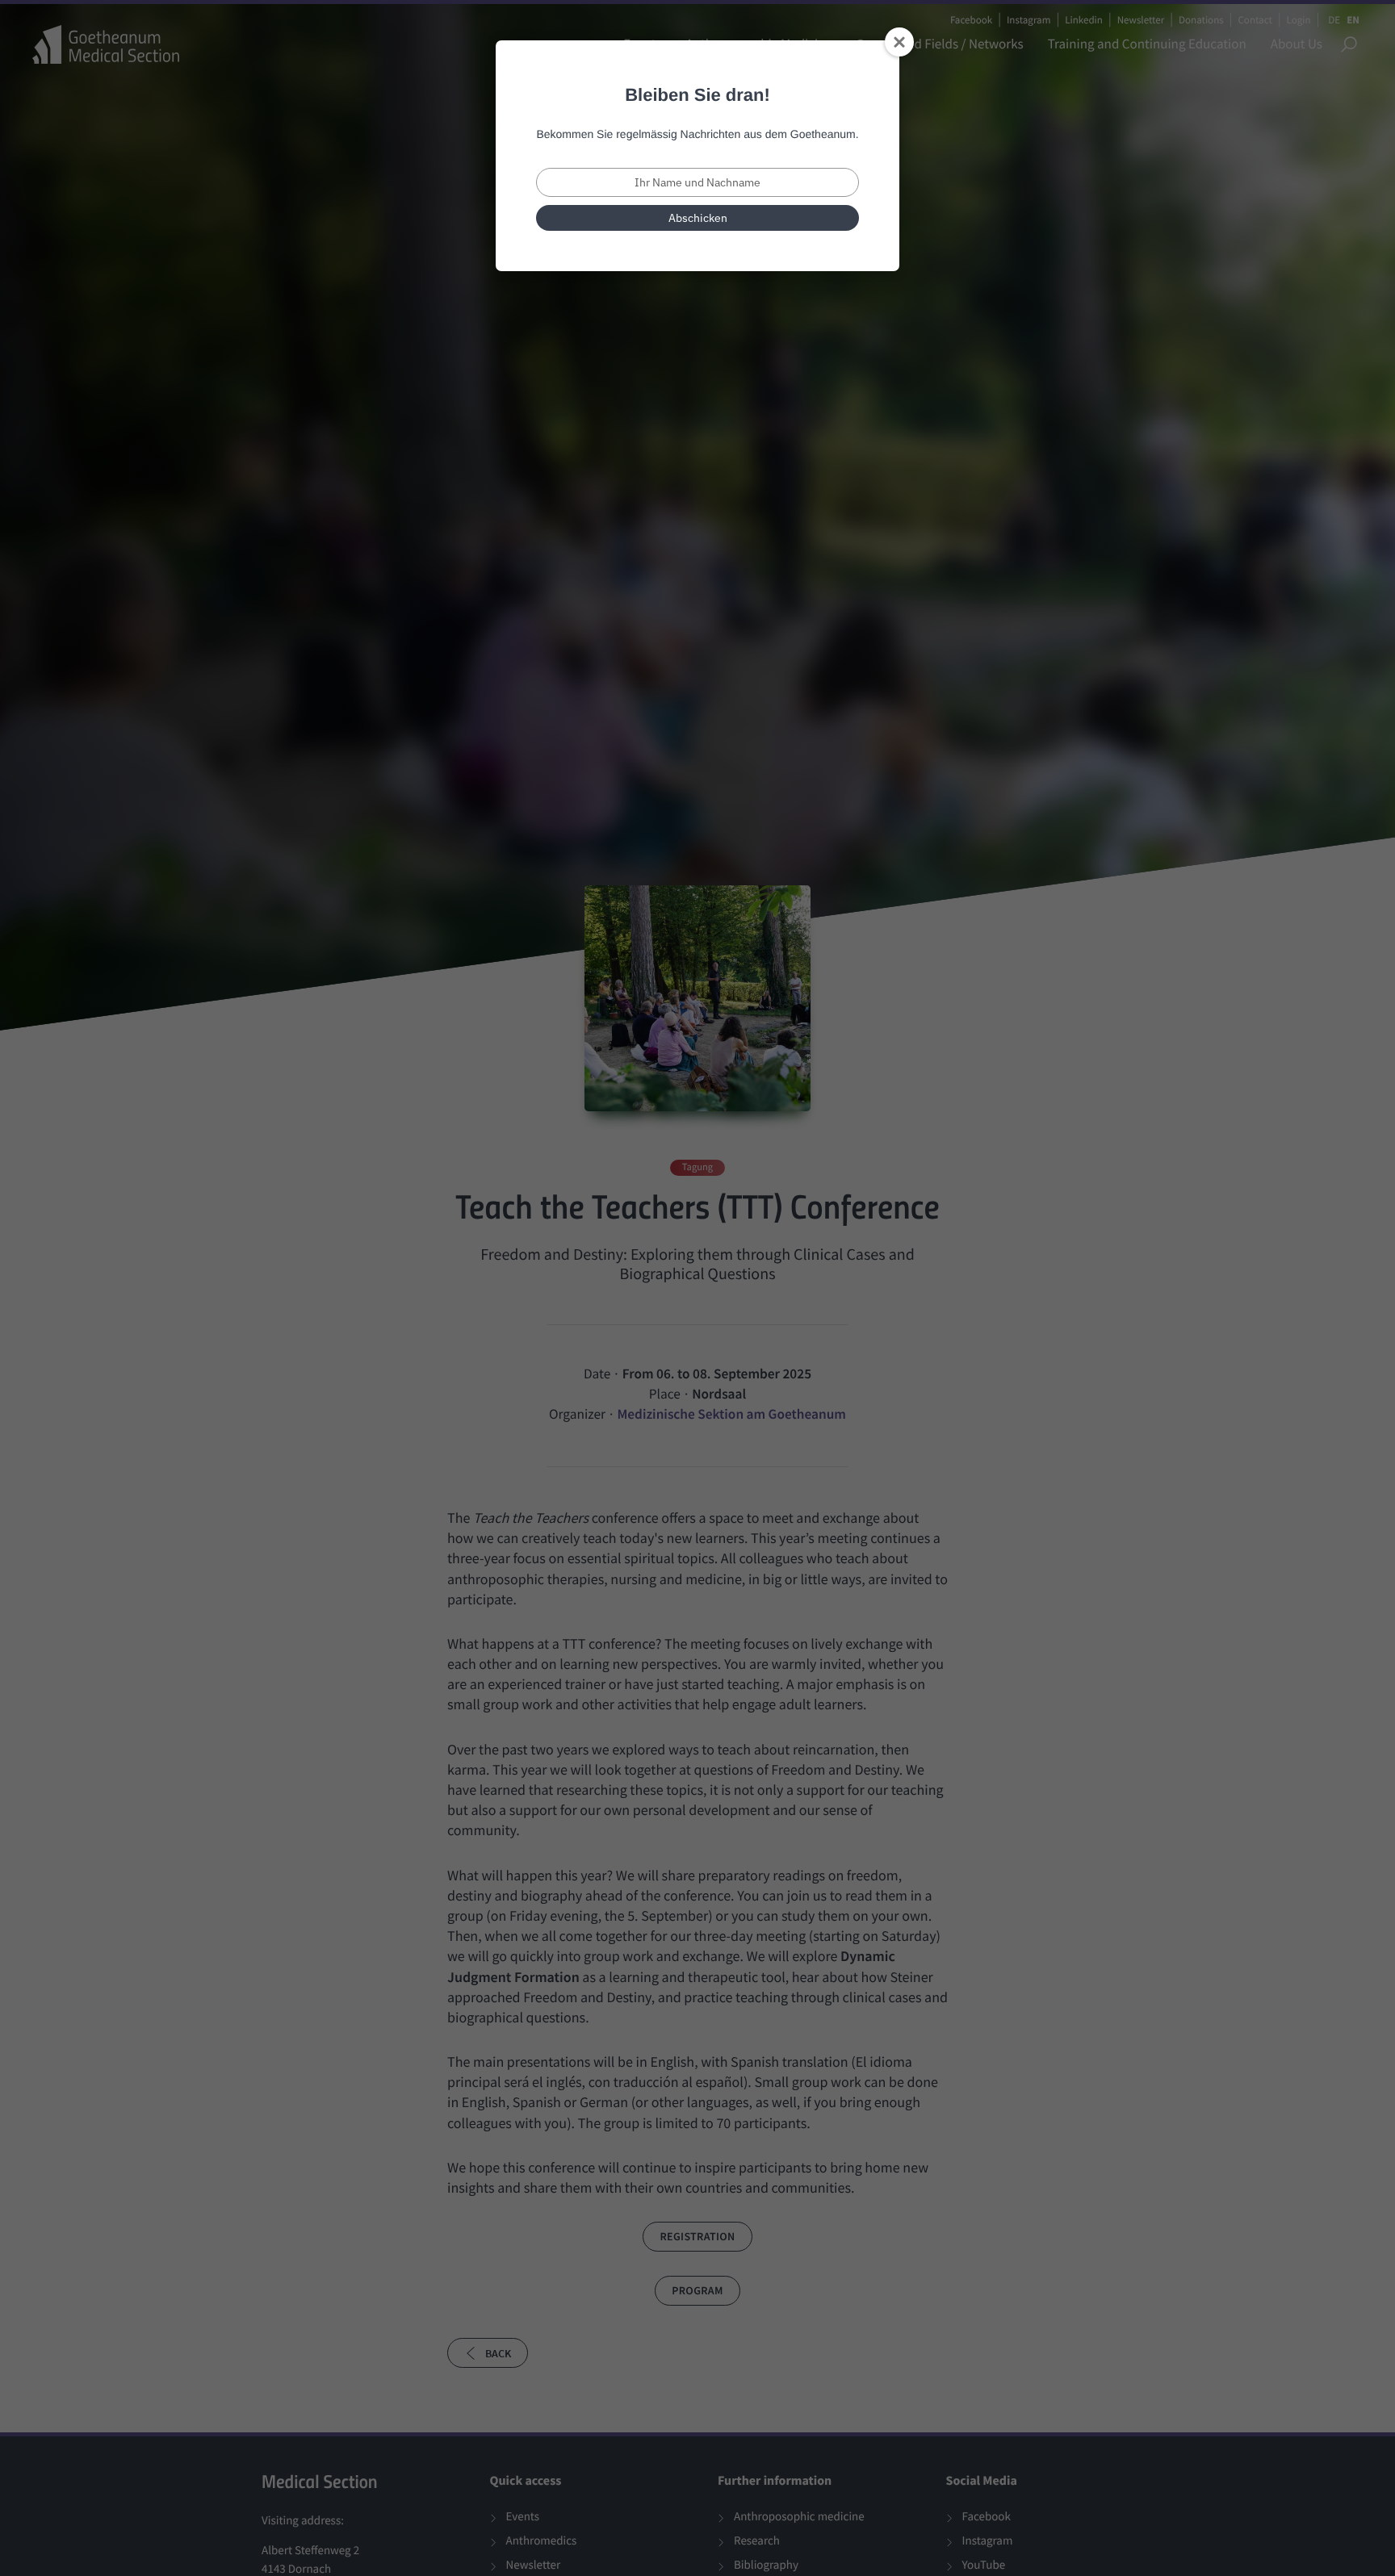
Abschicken (698, 218)
